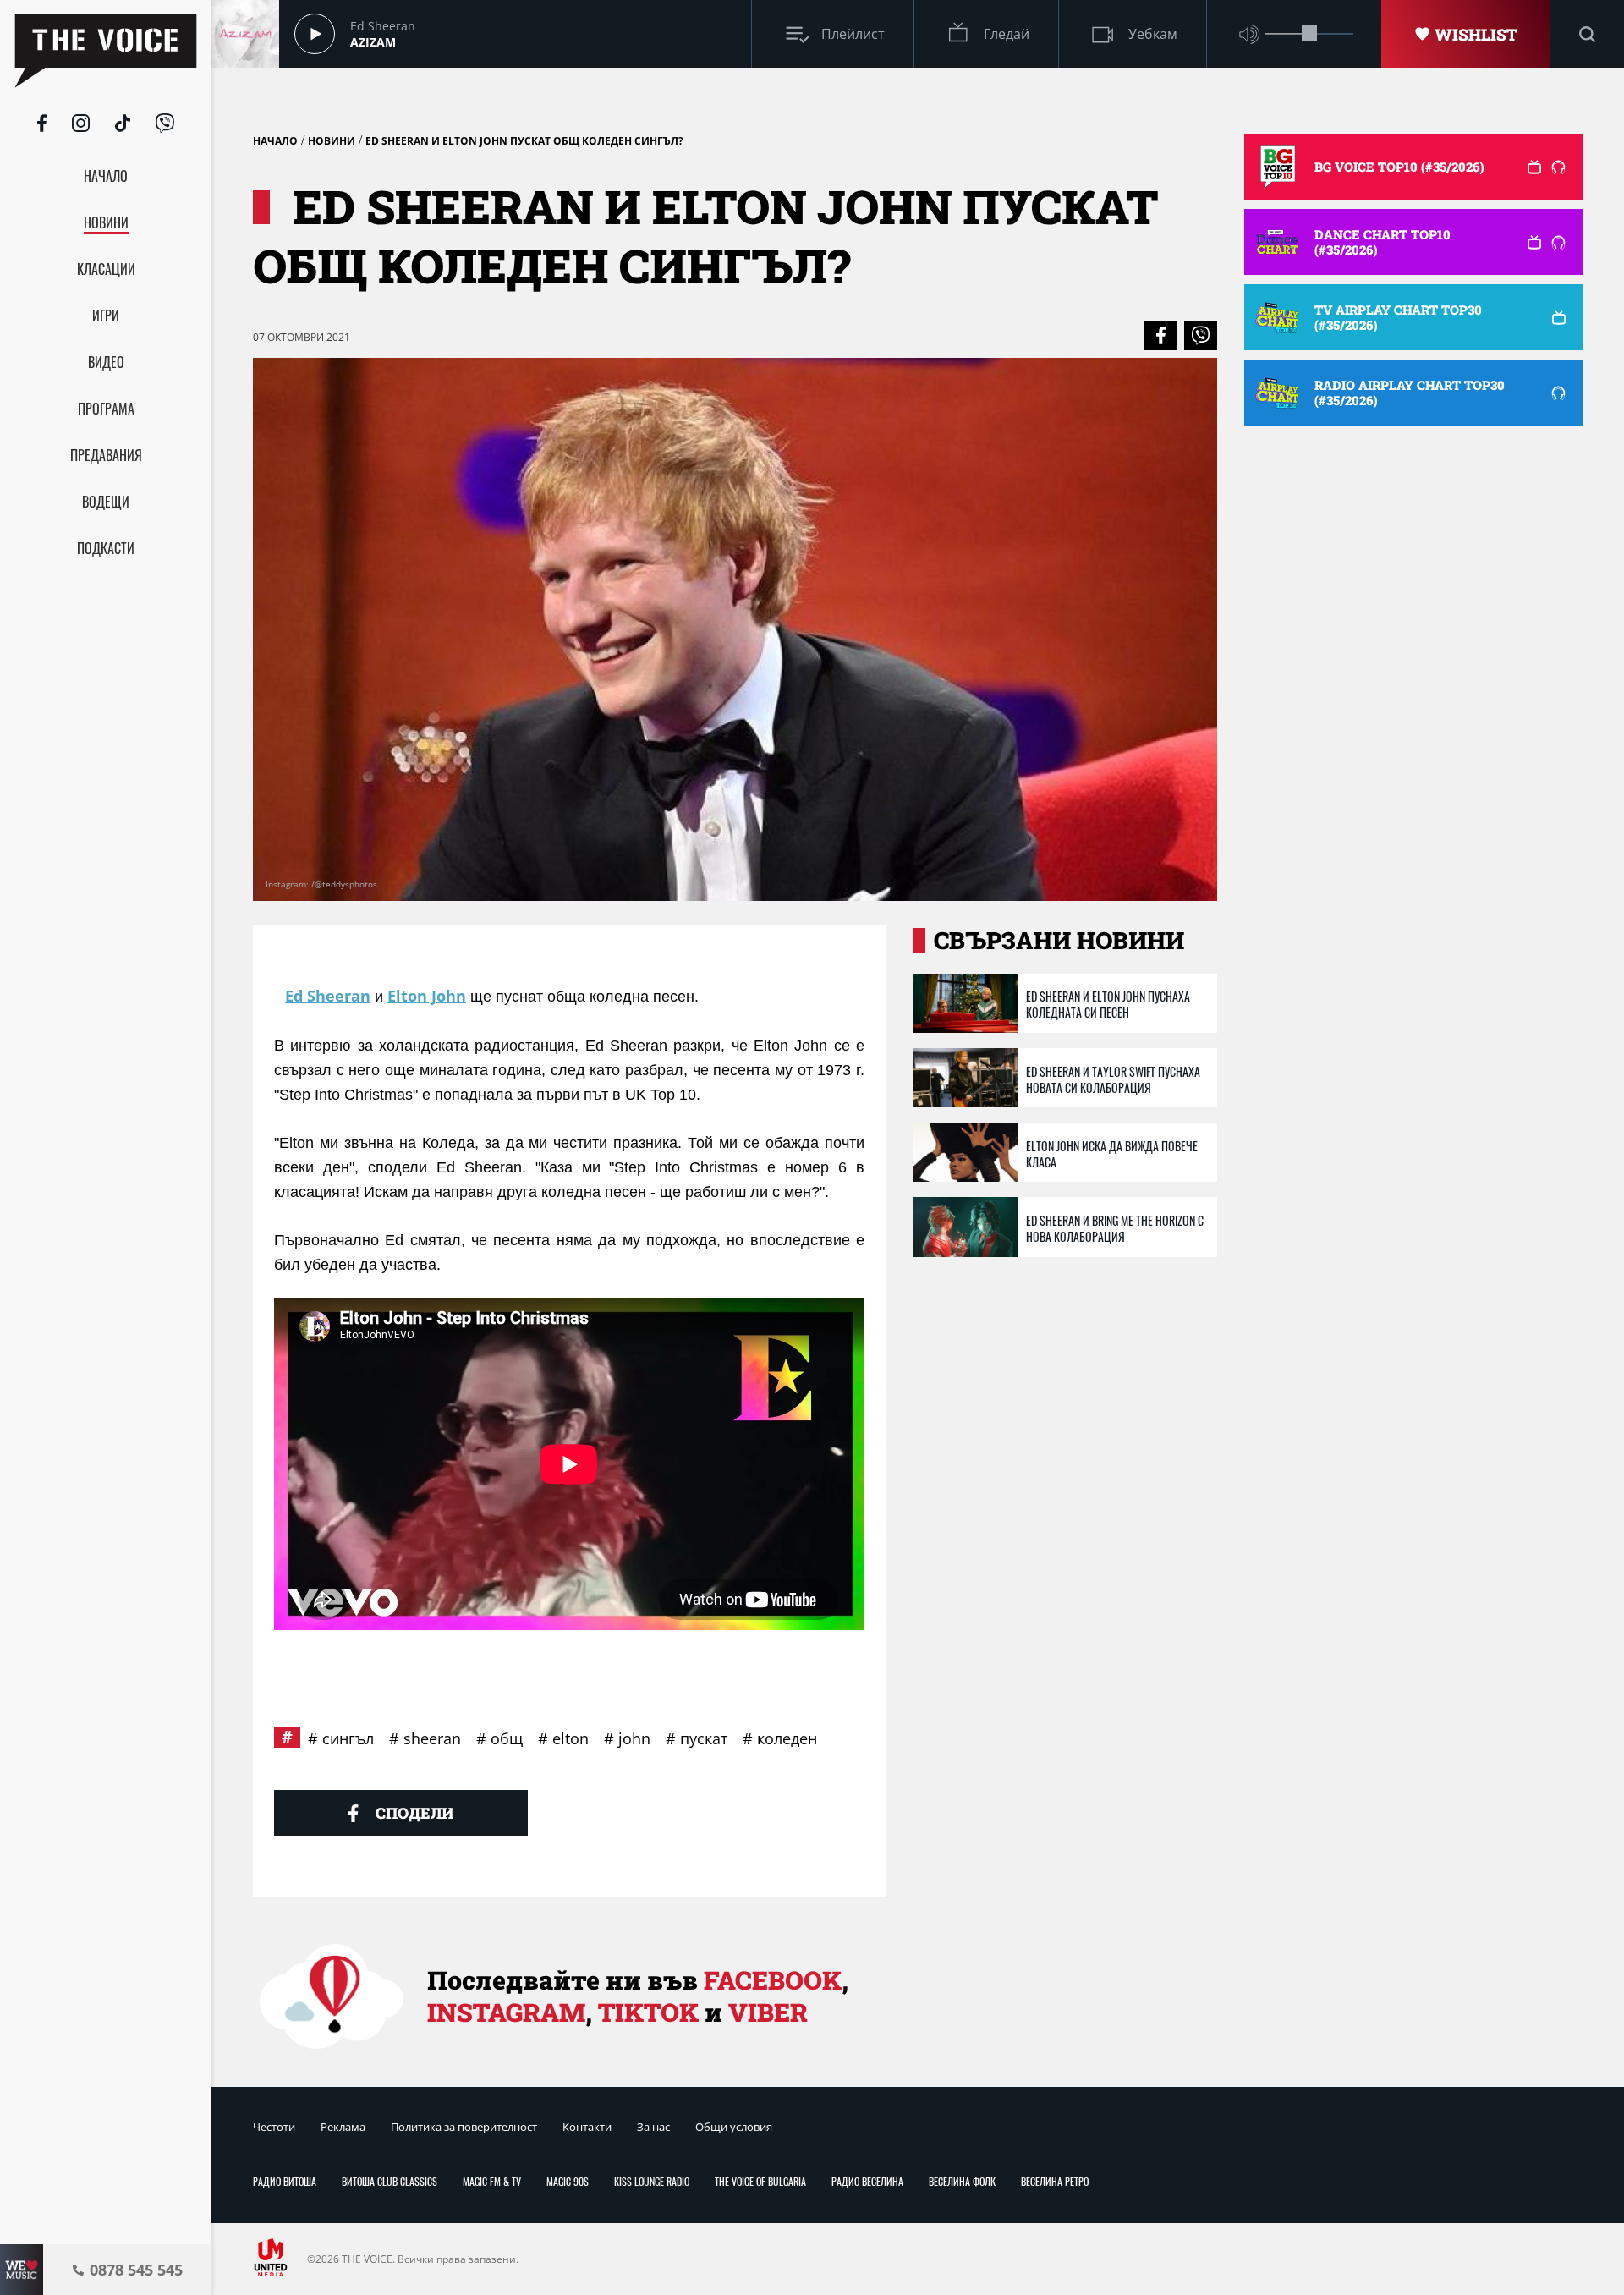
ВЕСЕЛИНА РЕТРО (1055, 2181)
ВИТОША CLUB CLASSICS (390, 2181)
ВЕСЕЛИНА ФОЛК (962, 2181)
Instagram (506, 2012)
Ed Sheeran (328, 996)
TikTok (648, 2012)
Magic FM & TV (492, 2181)
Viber (768, 2012)
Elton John (427, 996)
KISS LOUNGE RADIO (652, 2181)
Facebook (773, 1980)
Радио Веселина (867, 2181)
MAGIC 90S (568, 2181)
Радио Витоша (285, 2181)
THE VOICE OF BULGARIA (760, 2181)
